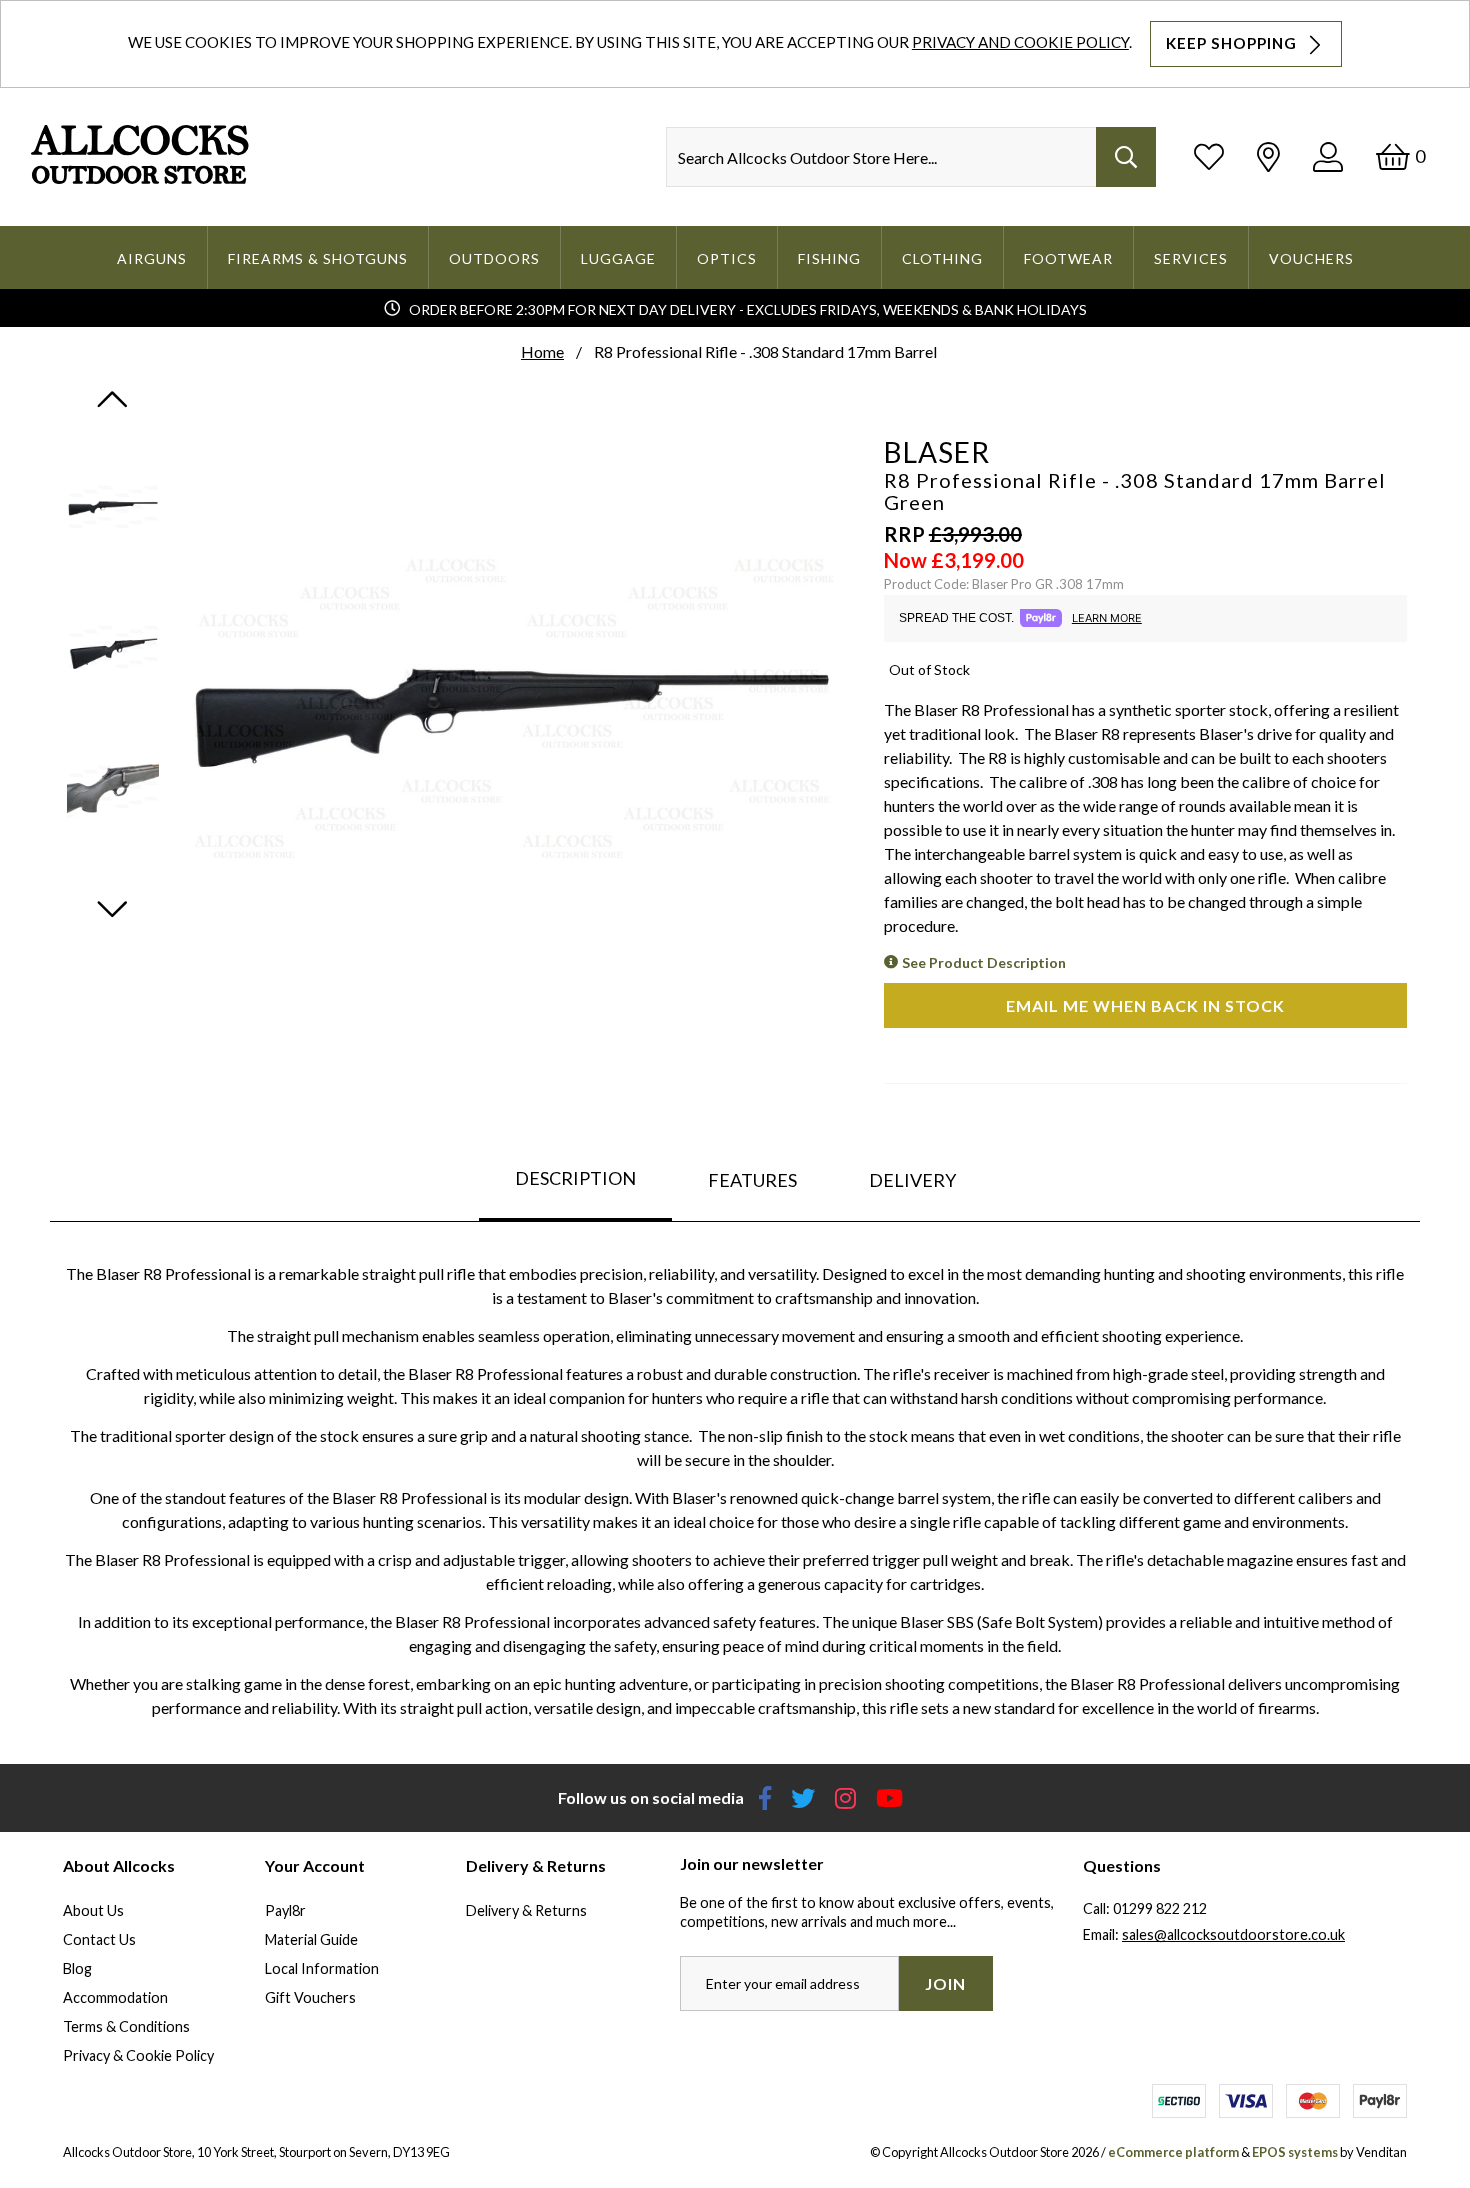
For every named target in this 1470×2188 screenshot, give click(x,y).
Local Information (322, 1968)
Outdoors (494, 258)
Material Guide (311, 1939)
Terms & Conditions (126, 2026)
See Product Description (984, 962)
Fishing (829, 258)
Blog (77, 1968)
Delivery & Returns (526, 1910)
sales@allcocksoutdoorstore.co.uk (1233, 1934)
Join (945, 1983)
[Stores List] (1268, 156)
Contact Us (99, 1939)
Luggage (618, 258)
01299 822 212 (1160, 1908)
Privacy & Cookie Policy (138, 2055)
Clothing (942, 258)
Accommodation (115, 1997)
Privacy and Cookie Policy (1020, 42)
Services (1191, 258)
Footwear (1068, 258)
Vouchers (1311, 258)
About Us (93, 1910)
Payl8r (285, 1910)
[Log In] (1328, 156)
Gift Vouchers (310, 1997)
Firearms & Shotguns (318, 258)
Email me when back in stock (1145, 1005)
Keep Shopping (1233, 43)
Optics (727, 258)
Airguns (152, 258)
